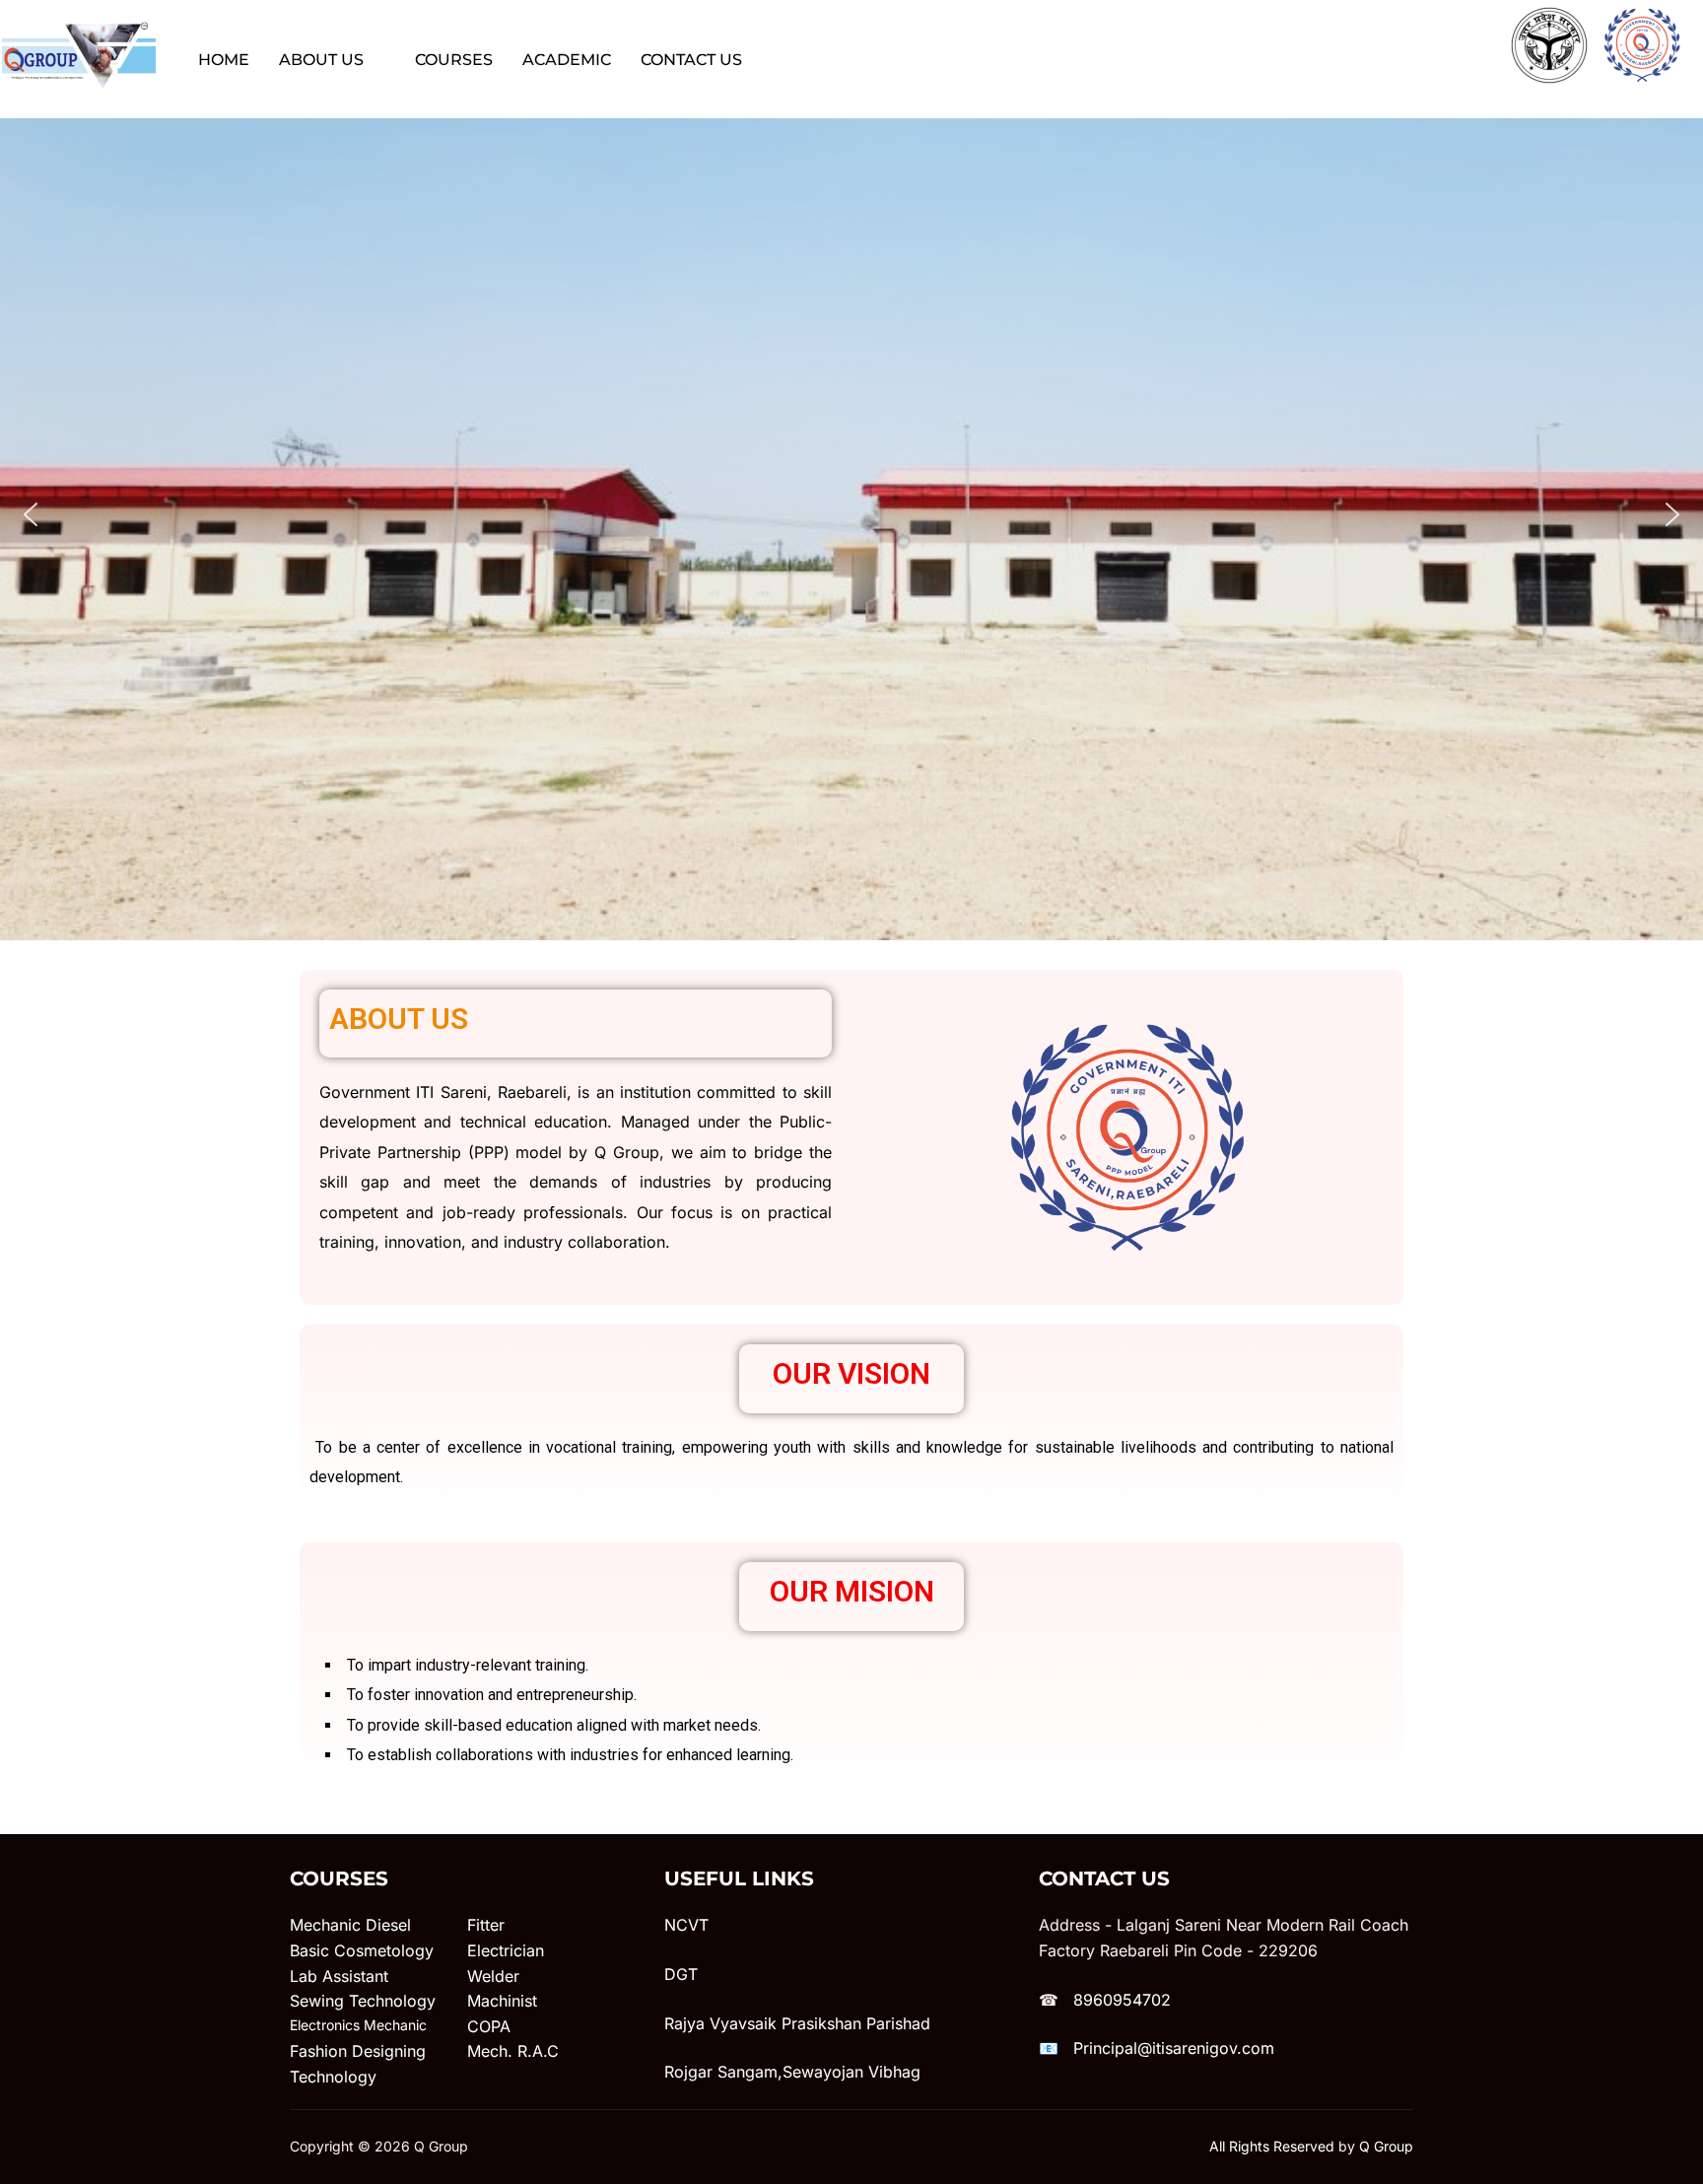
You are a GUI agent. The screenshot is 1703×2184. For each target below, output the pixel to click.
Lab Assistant (339, 1976)
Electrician (506, 1950)
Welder (493, 1976)
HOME (224, 60)
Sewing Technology (363, 2001)
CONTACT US (691, 60)
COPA (489, 2026)
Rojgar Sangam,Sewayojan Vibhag (792, 2072)
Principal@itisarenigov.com (1174, 2048)
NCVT (686, 1925)
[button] (31, 514)
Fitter (486, 1925)
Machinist (502, 2001)
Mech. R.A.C (513, 2051)
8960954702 (1122, 2000)
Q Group (1386, 2146)
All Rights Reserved (1272, 2146)
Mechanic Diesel (350, 1925)
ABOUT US (321, 60)
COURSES (454, 60)
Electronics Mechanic (358, 2025)
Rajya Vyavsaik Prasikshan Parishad (797, 2023)
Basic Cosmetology (362, 1950)
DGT (681, 1974)
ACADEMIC (567, 60)
